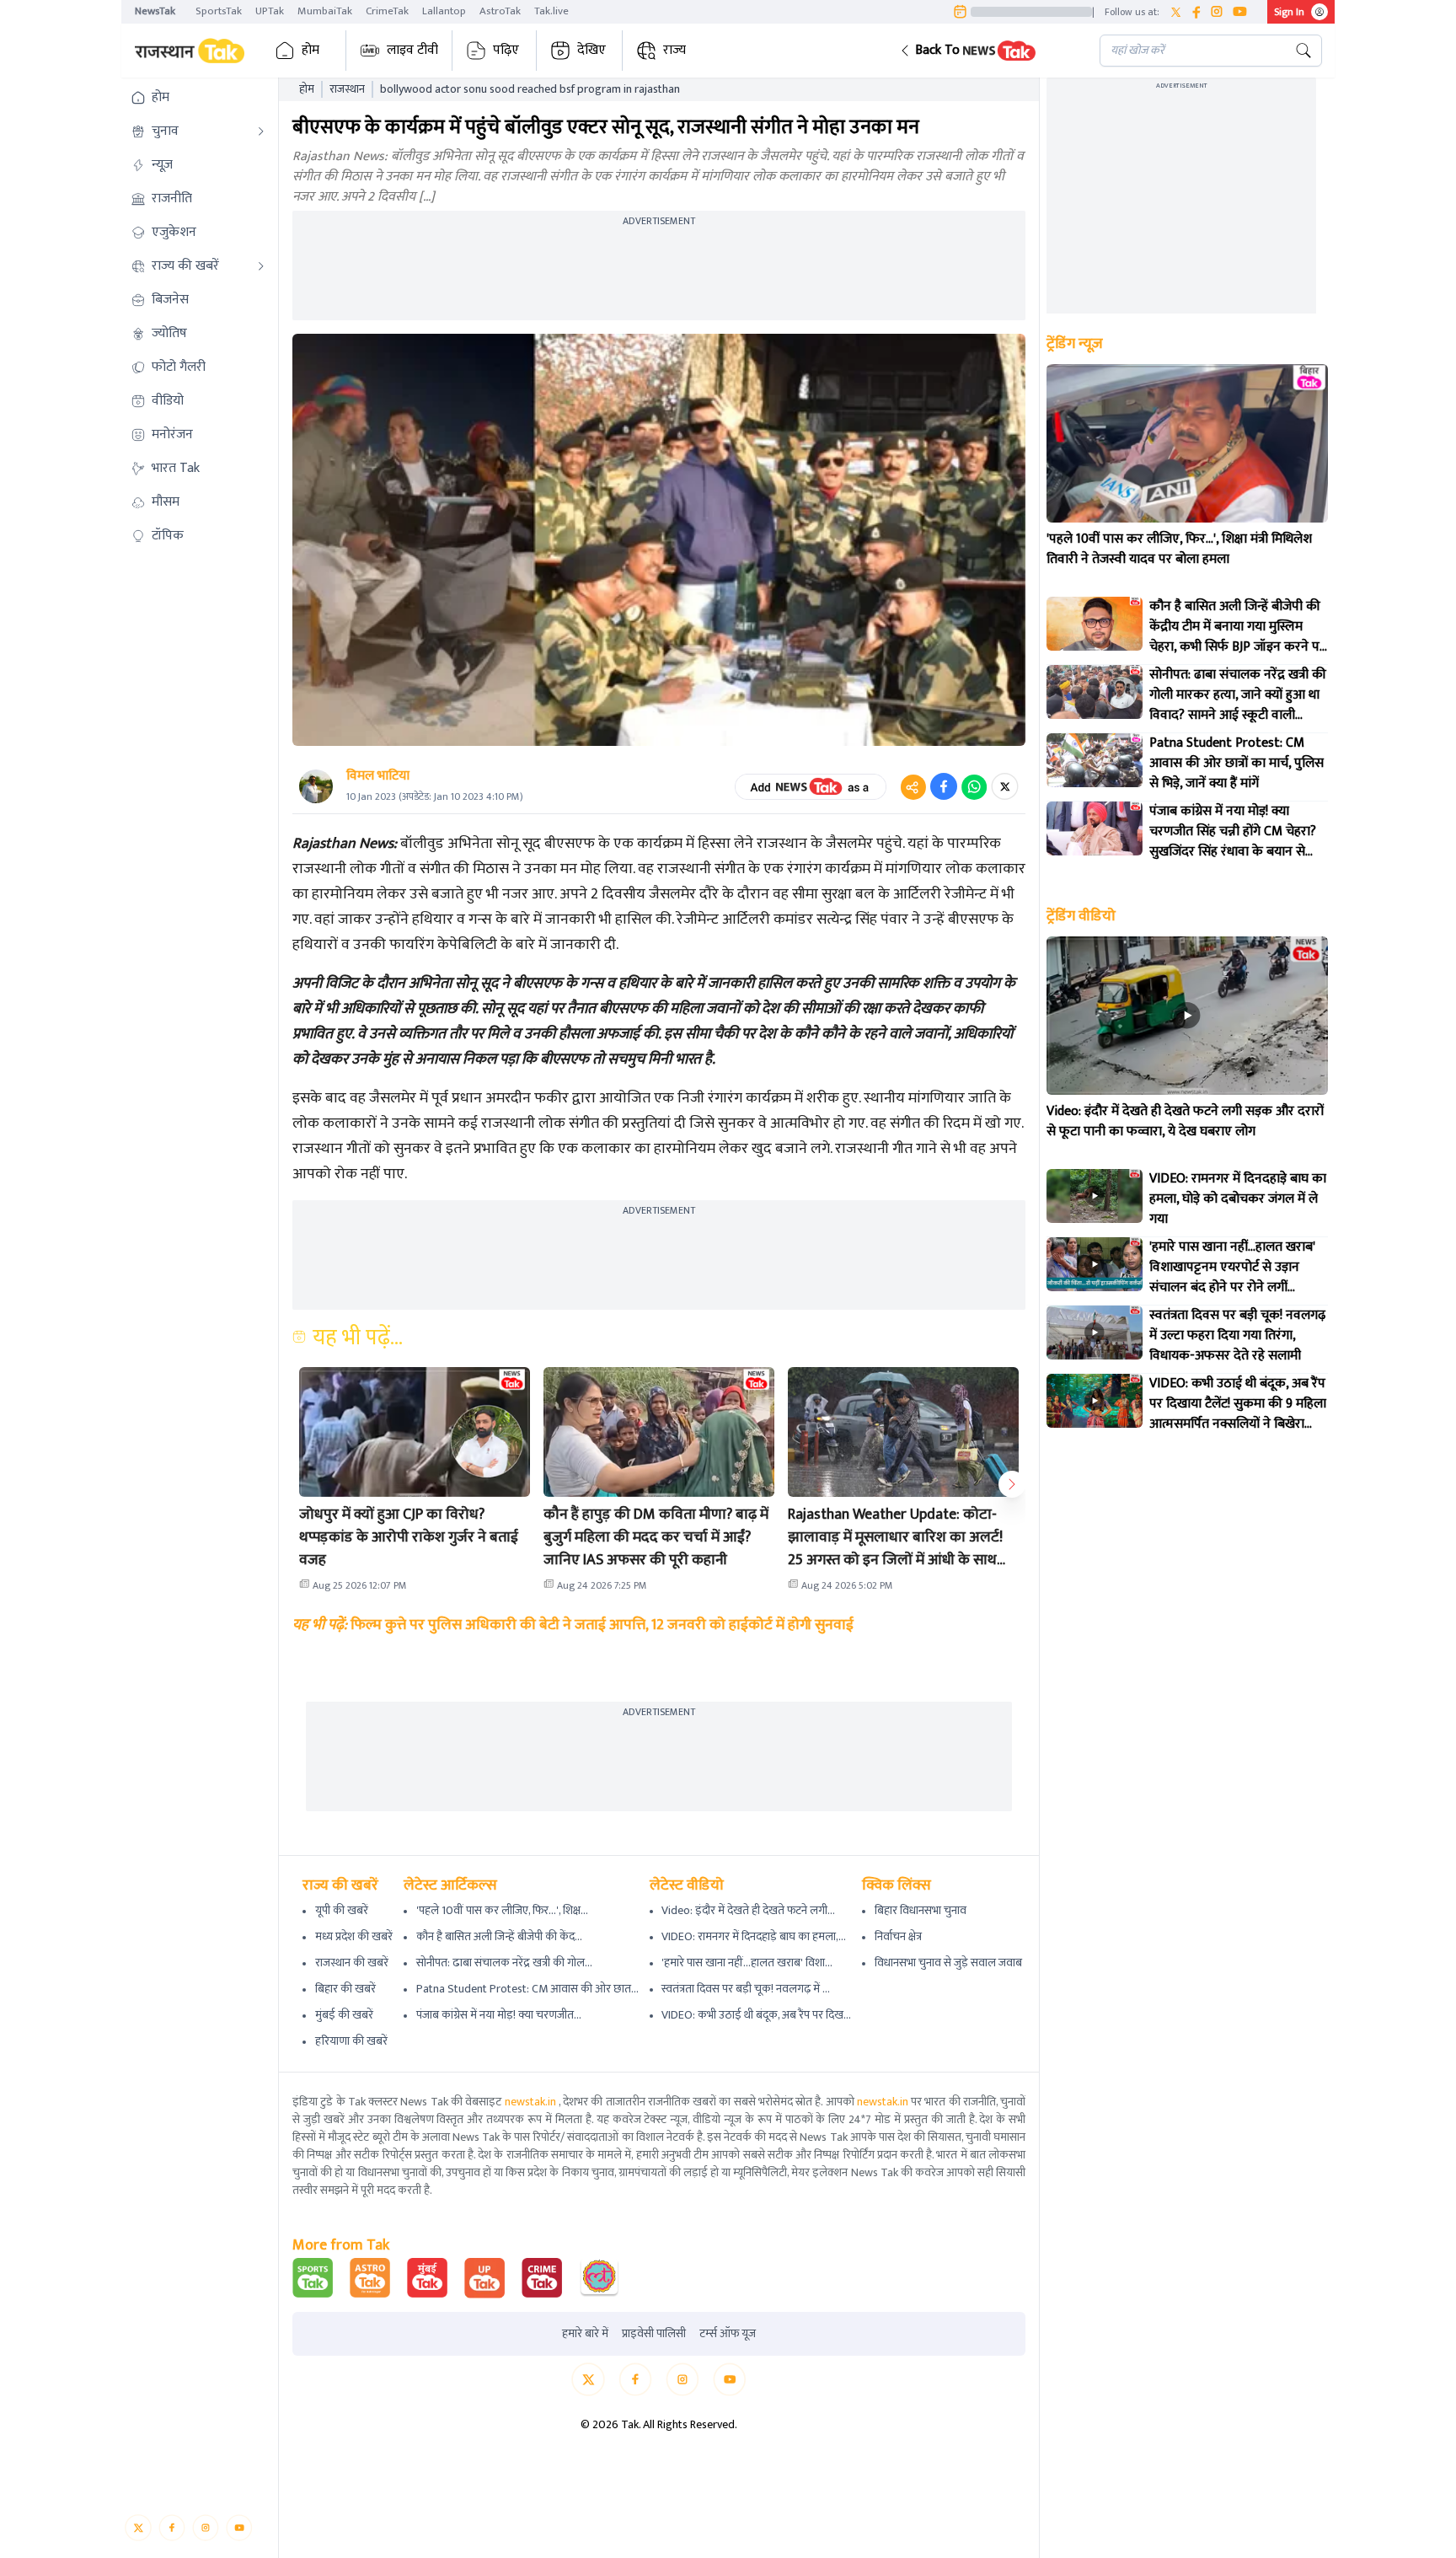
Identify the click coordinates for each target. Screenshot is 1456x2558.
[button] (986, 51)
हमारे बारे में (585, 2334)
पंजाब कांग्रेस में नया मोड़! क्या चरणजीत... (499, 2015)
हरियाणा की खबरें (351, 2041)
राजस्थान (347, 89)
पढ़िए (506, 50)
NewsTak (155, 11)
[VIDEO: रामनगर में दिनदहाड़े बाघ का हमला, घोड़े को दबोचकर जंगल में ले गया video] (1095, 1196)
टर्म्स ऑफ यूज (728, 2334)
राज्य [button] (674, 50)
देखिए (591, 50)
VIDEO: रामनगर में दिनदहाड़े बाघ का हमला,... (754, 1936)
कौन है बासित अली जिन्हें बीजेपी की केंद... (499, 1936)
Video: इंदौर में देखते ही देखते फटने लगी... (748, 1910)
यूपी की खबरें (342, 1910)
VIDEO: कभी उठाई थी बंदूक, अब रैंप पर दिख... (756, 2015)
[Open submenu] (261, 131)
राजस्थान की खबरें (352, 1963)
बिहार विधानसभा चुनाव (921, 1910)
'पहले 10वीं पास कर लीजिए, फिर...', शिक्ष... (502, 1910)
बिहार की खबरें (345, 1989)
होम (310, 50)
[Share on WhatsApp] (974, 786)
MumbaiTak (325, 11)
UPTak (270, 11)
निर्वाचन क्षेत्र (898, 1936)
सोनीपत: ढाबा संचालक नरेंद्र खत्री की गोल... (504, 1963)
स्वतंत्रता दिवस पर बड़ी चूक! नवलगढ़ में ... (746, 1989)
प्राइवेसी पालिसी (654, 2334)
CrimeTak (387, 11)
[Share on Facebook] (944, 786)
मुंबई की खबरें (344, 2015)
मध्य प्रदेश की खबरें (354, 1936)
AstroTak (500, 11)
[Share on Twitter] (1005, 786)
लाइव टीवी (412, 50)
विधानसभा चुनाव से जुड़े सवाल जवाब (948, 1963)
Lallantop (444, 11)
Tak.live (551, 11)
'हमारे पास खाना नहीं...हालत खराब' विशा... (747, 1963)
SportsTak (219, 11)
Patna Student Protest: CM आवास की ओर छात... (527, 1989)
